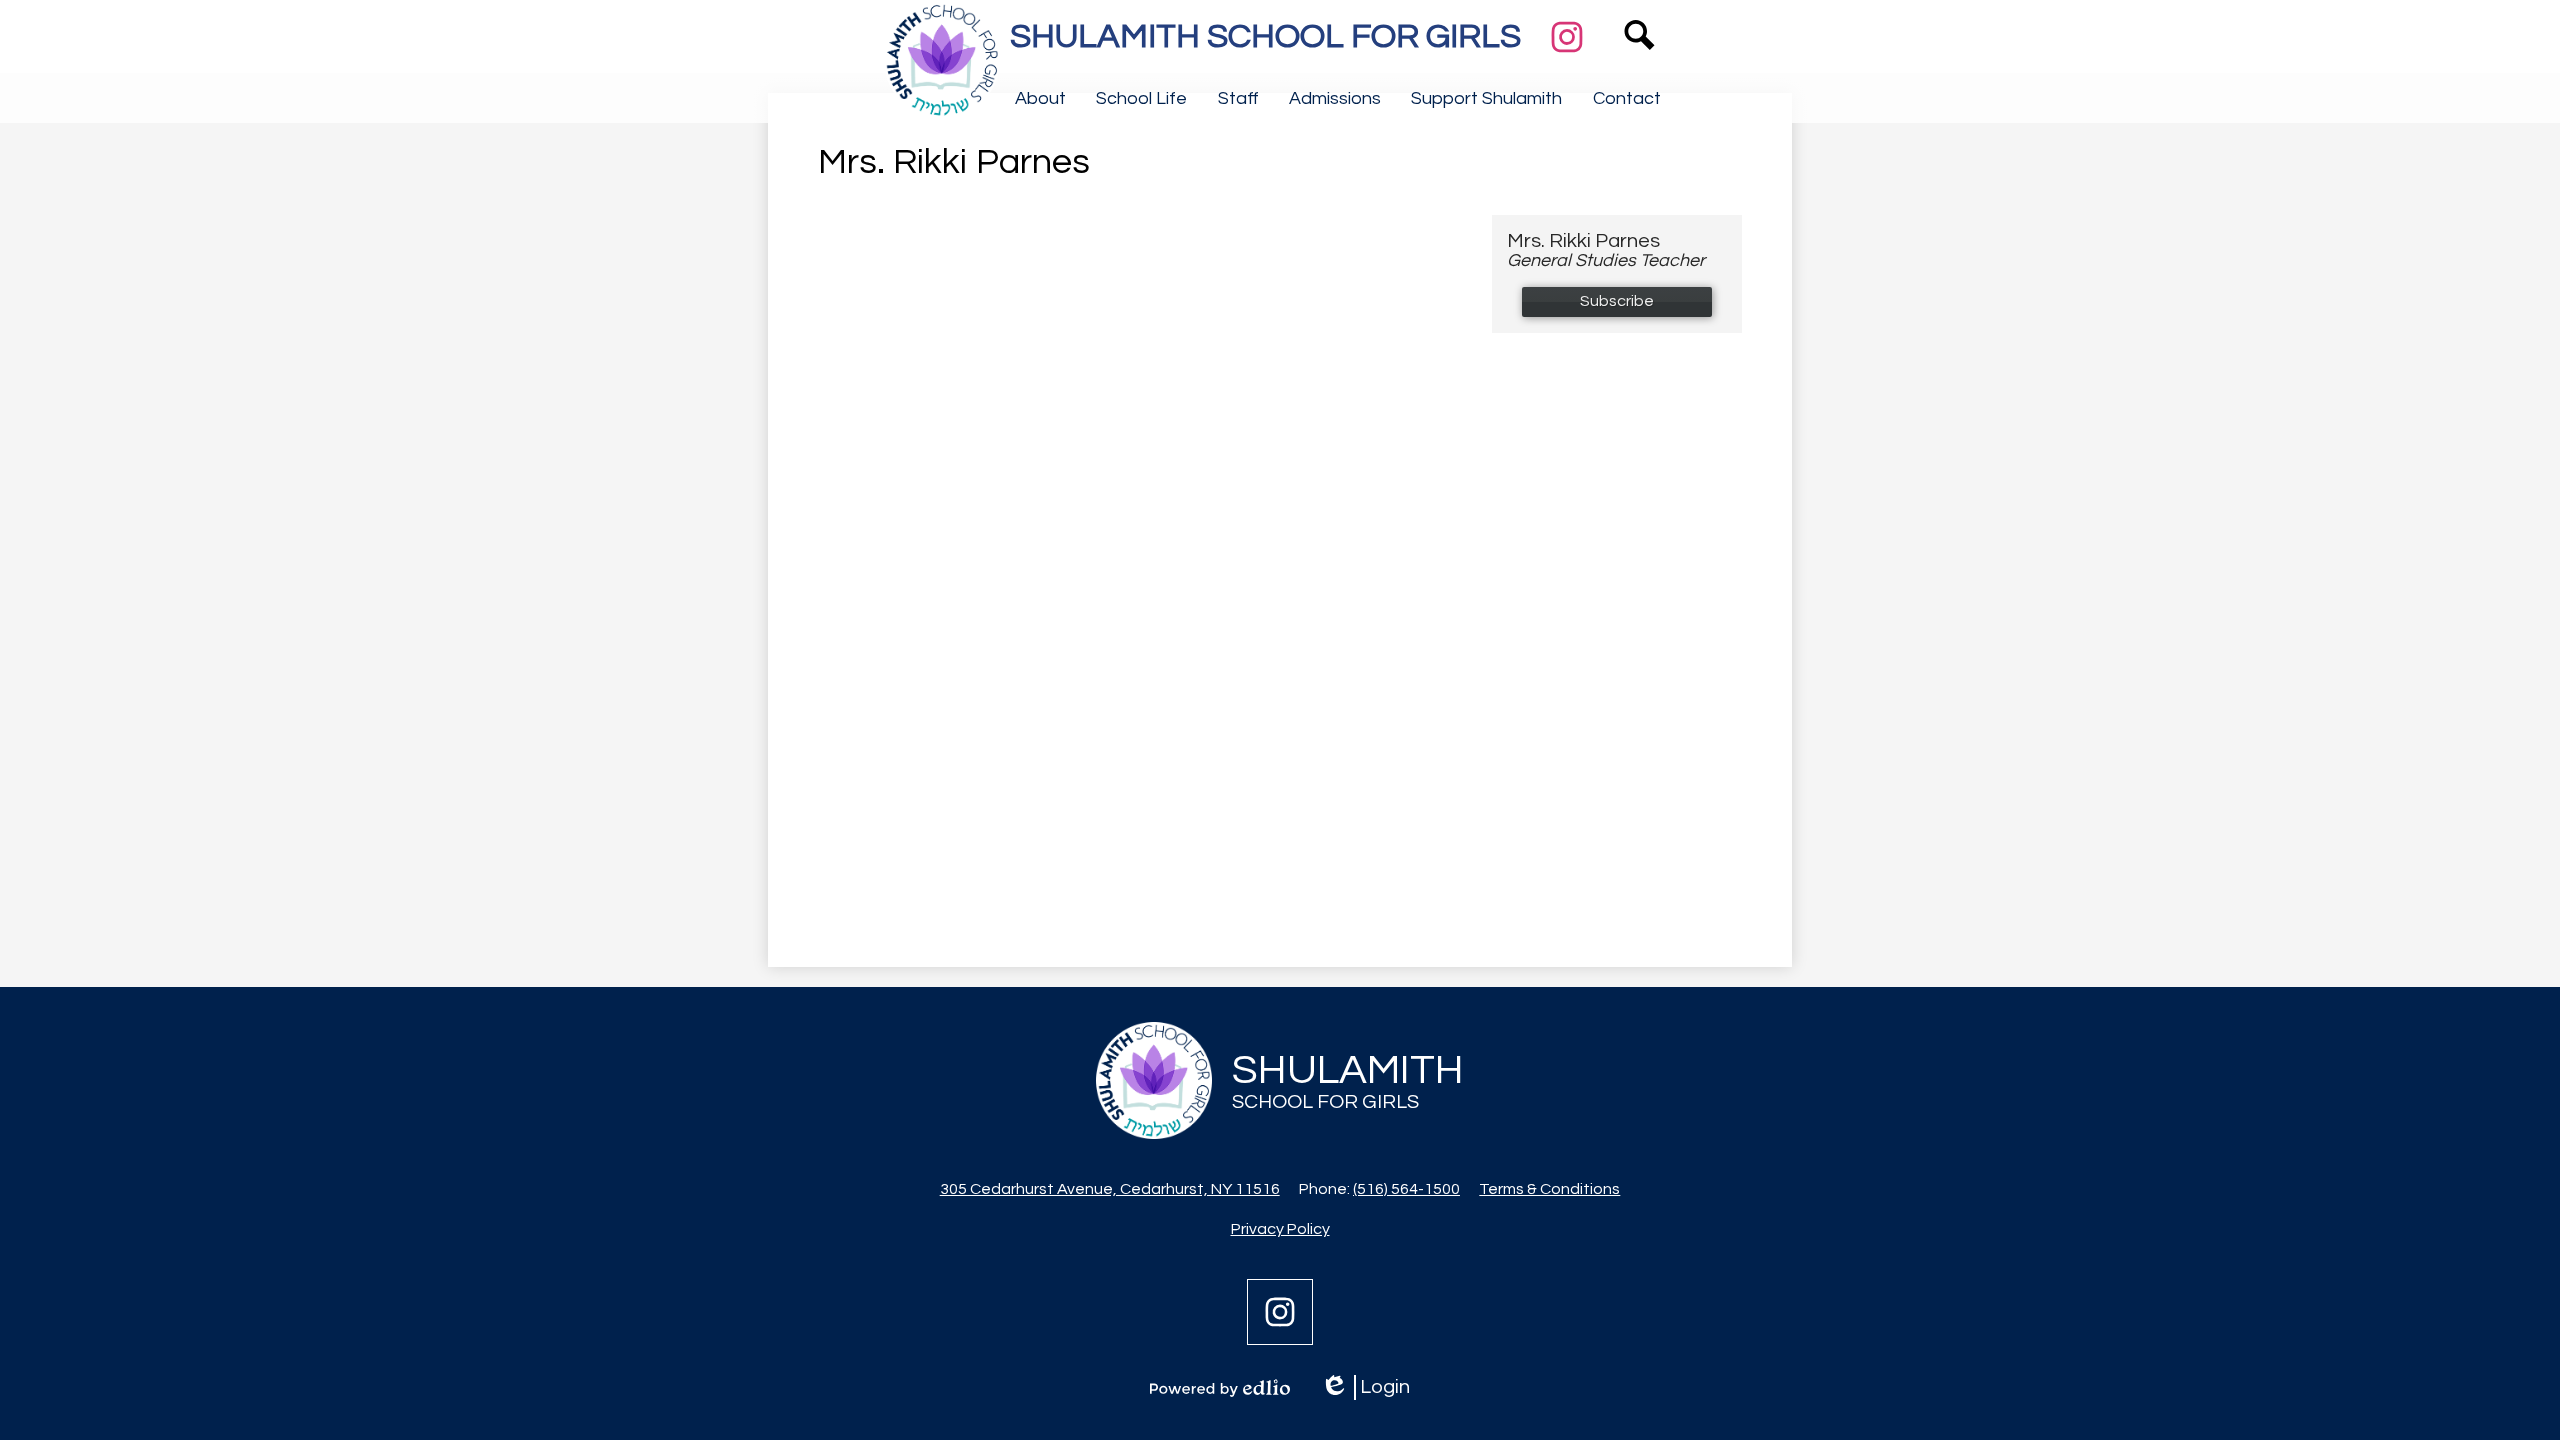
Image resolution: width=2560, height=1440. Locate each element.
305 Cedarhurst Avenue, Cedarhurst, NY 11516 (1110, 1189)
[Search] (1639, 65)
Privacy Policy (1280, 1229)
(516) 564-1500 (1406, 1189)
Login (1365, 1388)
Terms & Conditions (1549, 1189)
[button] (1040, 98)
